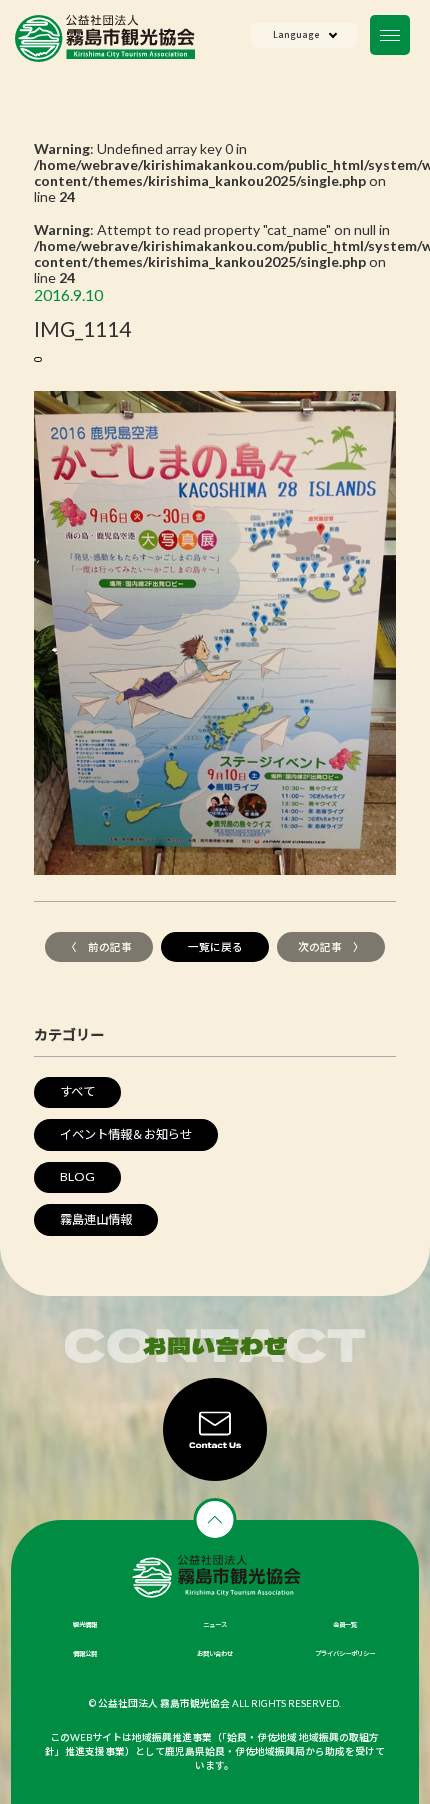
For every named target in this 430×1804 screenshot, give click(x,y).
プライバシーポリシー (345, 1653)
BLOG (77, 1176)
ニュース (215, 1624)
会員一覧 (345, 1624)
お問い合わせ (215, 1653)
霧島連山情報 (96, 1219)
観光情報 (85, 1624)
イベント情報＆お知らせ (126, 1134)
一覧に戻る (215, 947)
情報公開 (85, 1653)
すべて (77, 1091)
